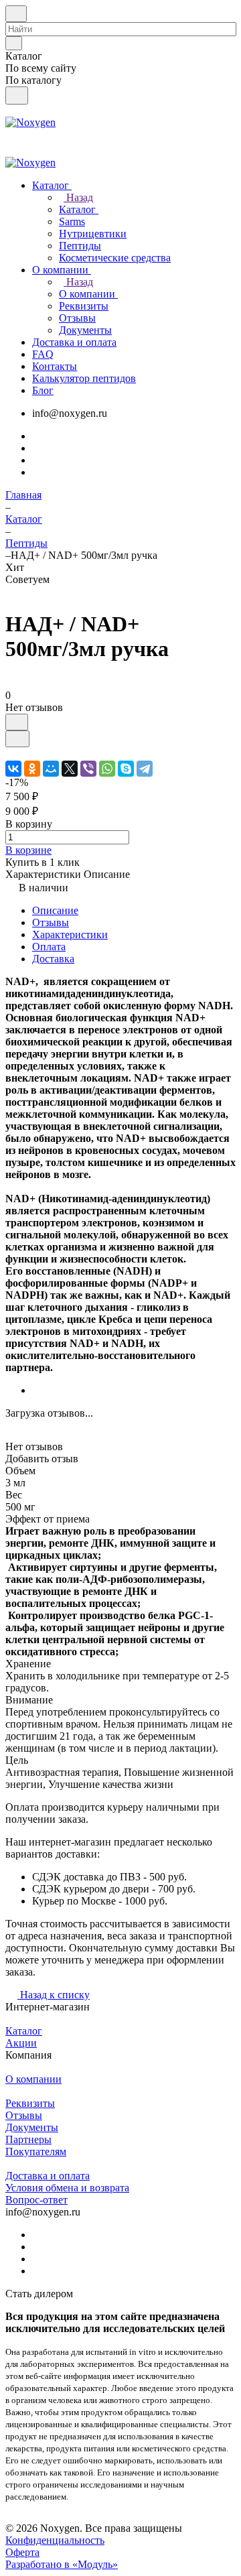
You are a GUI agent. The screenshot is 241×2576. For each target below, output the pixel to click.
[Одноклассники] (32, 769)
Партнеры (28, 2139)
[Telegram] (145, 769)
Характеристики (70, 935)
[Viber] (88, 769)
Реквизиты (30, 2103)
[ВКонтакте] (13, 769)
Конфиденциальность (55, 2540)
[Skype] (126, 769)
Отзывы (51, 922)
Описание (55, 910)
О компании (33, 2079)
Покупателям (36, 2151)
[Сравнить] (17, 739)
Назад (78, 197)
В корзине (28, 850)
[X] (70, 769)
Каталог (24, 2031)
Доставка (53, 959)
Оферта (22, 2552)
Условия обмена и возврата (67, 2188)
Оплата (49, 947)
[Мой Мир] (51, 769)
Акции (21, 2043)
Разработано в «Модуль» (62, 2564)
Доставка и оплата (48, 2176)
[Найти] (17, 95)
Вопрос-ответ (36, 2200)
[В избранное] (17, 722)
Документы (32, 2127)
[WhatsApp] (107, 769)
